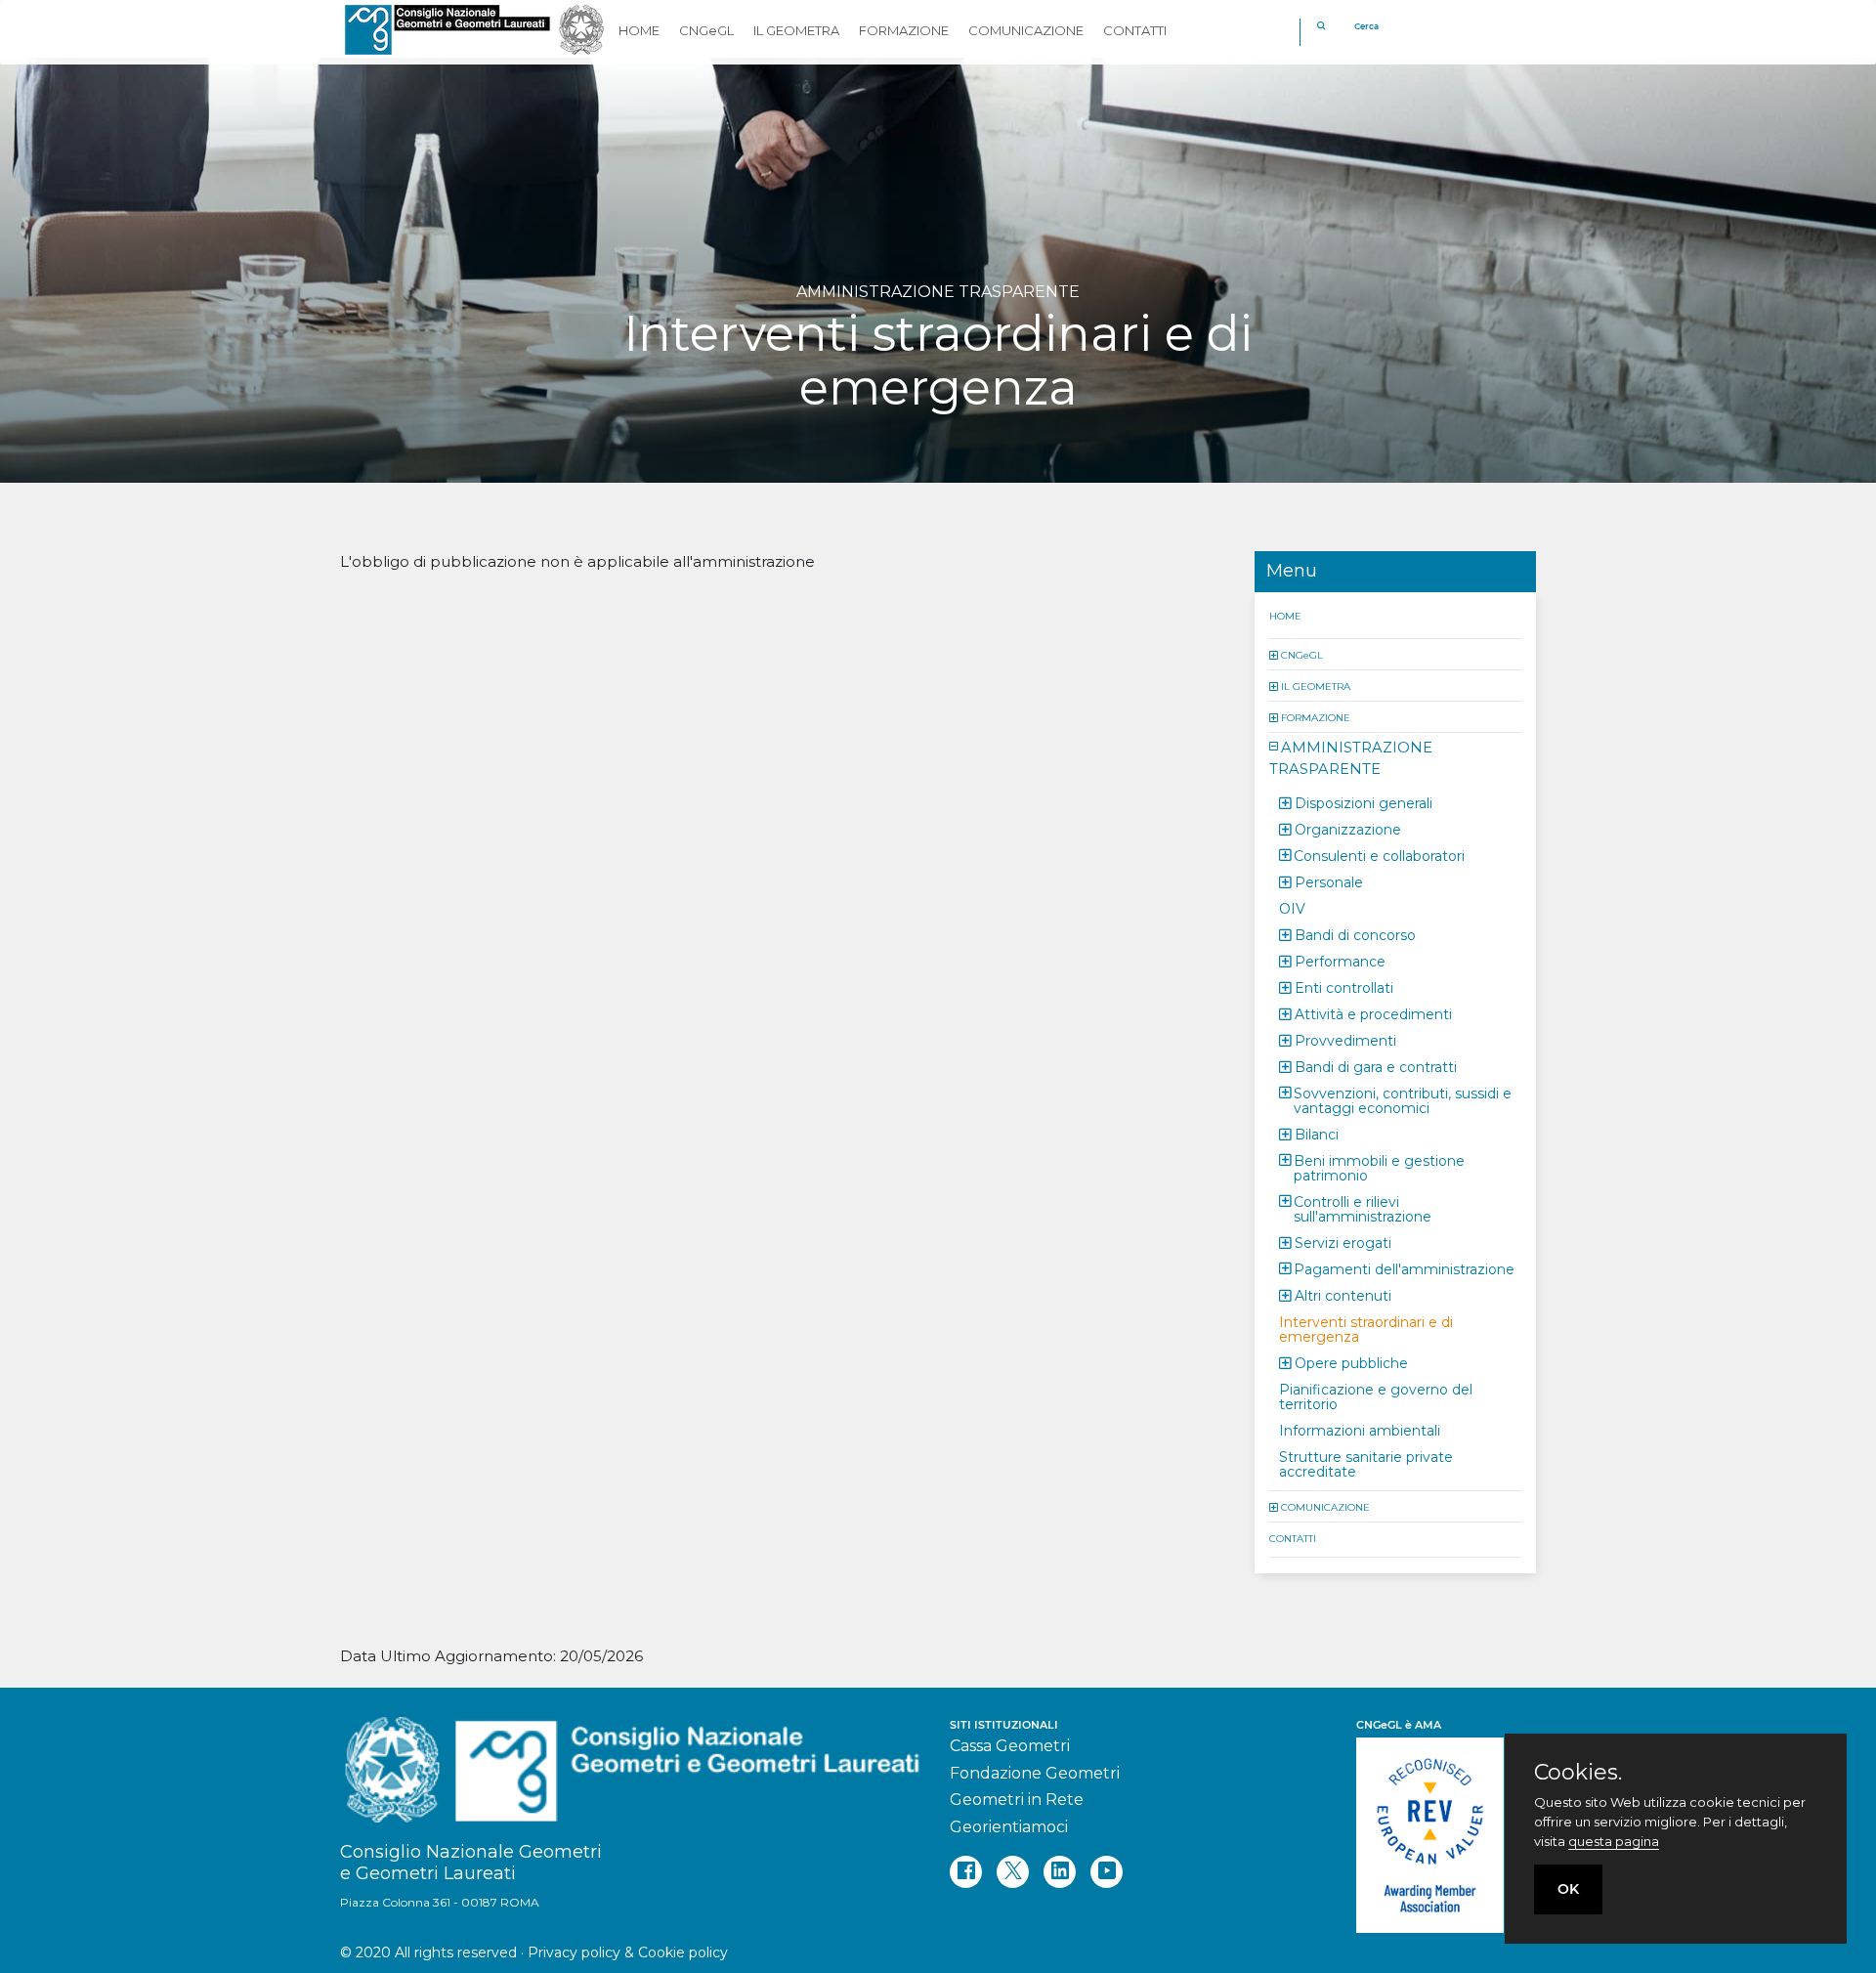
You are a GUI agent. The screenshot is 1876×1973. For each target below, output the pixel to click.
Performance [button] (1340, 961)
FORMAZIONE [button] (904, 30)
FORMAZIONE (1316, 717)
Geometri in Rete (1017, 1800)
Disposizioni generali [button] (1364, 802)
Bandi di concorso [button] (1355, 934)
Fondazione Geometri (1035, 1773)
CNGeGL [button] (706, 30)
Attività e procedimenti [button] (1373, 1013)
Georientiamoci (1009, 1827)
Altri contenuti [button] (1343, 1295)
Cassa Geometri (1010, 1746)
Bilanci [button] (1317, 1134)
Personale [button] (1329, 881)
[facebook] (966, 1872)
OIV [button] (1292, 908)
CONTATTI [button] (1135, 30)
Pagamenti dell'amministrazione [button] (1404, 1268)
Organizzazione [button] (1348, 829)
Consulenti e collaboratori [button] (1379, 855)
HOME (1285, 615)
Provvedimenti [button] (1345, 1040)
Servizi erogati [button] (1343, 1242)
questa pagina (1614, 1841)
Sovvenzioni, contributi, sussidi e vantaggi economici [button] (1403, 1100)
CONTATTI (1293, 1538)
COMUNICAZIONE (1325, 1506)
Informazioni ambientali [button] (1360, 1430)
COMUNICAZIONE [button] (1026, 30)
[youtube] (1107, 1872)
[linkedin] (1060, 1872)
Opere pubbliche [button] (1351, 1362)
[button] (1275, 654)
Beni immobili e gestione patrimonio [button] (1379, 1167)
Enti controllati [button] (1344, 987)
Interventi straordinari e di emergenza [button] (1366, 1329)
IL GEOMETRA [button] (796, 30)
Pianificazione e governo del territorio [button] (1376, 1396)
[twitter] (1013, 1872)
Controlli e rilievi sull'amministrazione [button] (1363, 1208)
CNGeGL (1302, 654)
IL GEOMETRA (1316, 686)
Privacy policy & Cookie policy (628, 1952)
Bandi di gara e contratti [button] (1376, 1066)
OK (1568, 1889)
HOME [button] (639, 30)
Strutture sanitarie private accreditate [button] (1366, 1463)
